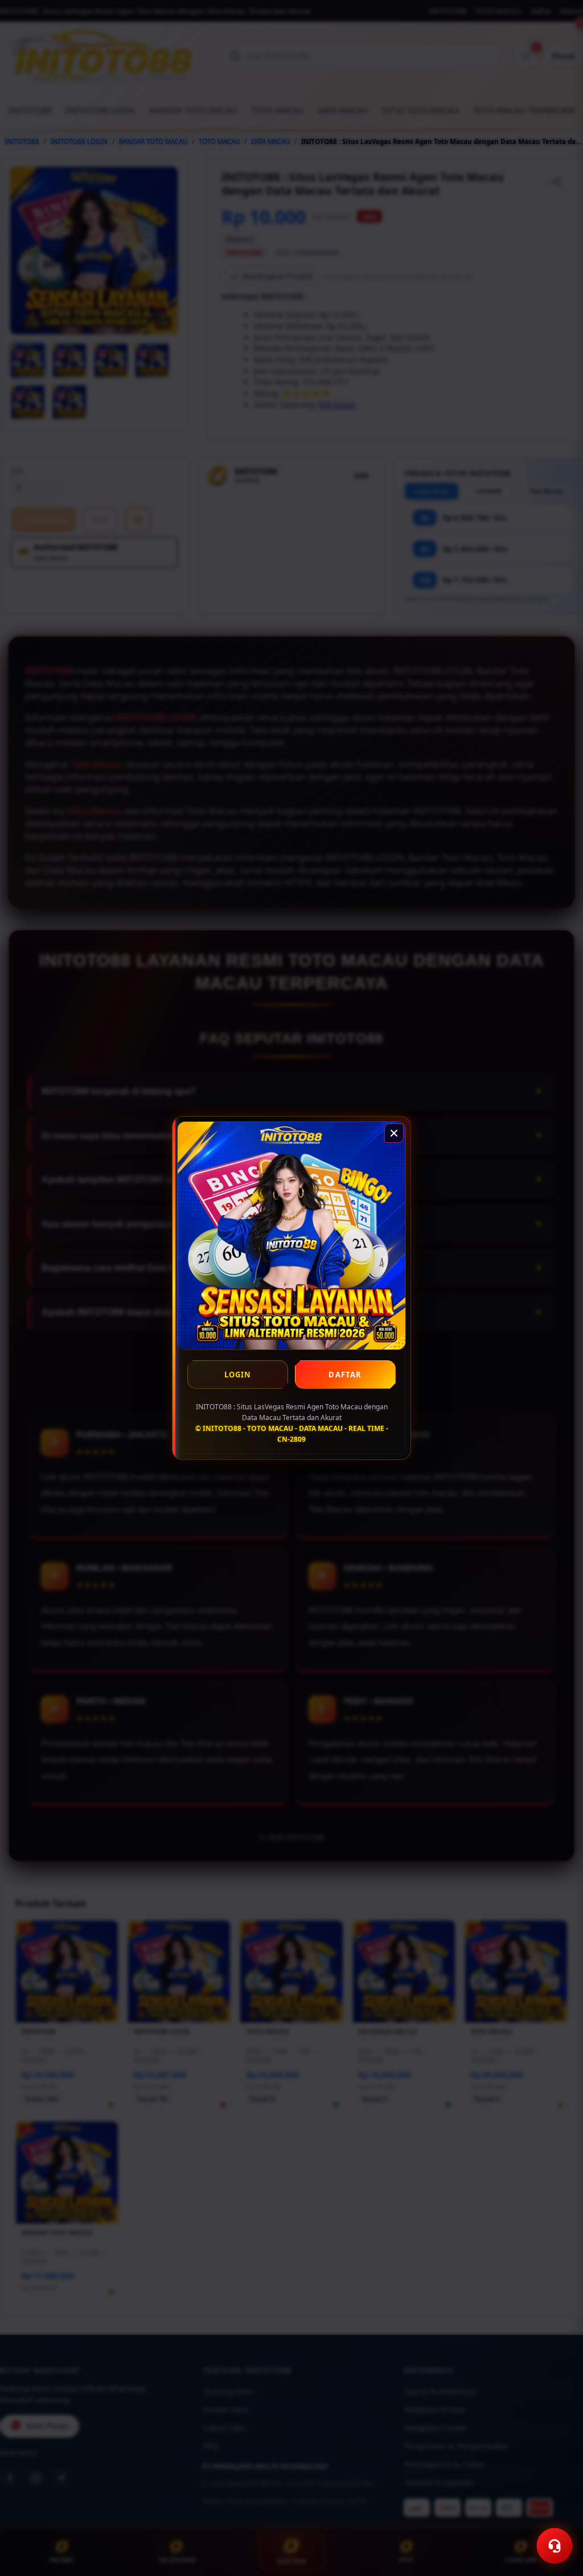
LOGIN (238, 1375)
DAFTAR (345, 1375)
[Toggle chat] (555, 2546)
